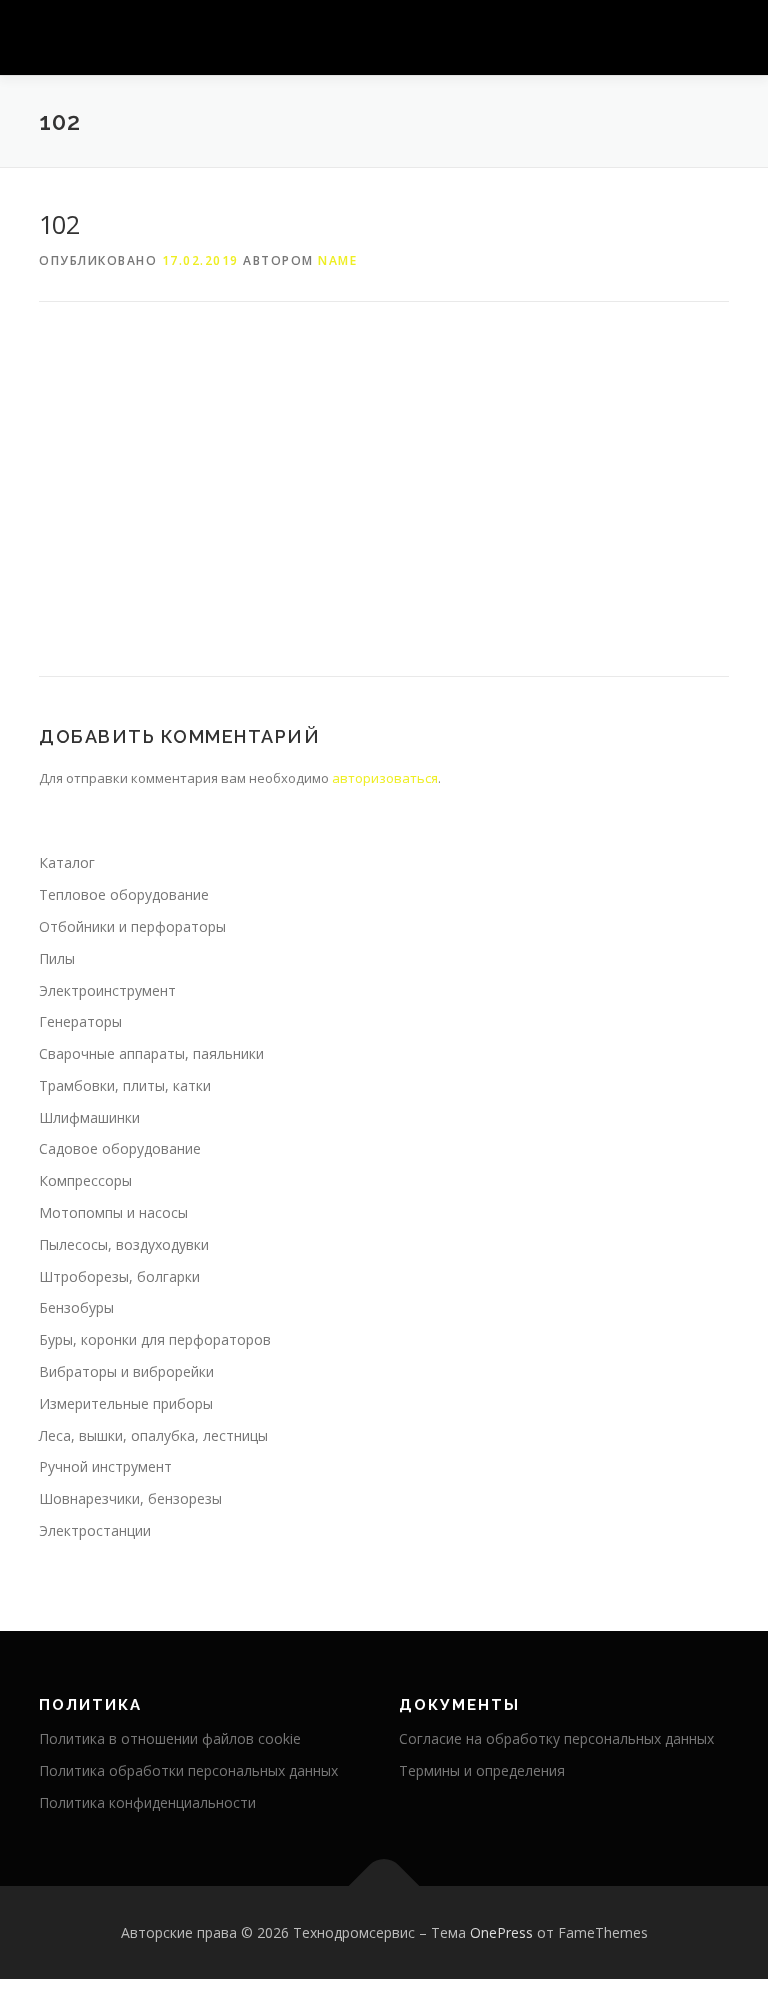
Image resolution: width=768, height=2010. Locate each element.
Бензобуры (76, 1307)
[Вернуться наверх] (384, 1885)
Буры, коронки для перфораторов (155, 1339)
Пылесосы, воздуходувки (124, 1244)
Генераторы (80, 1021)
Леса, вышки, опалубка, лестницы (153, 1435)
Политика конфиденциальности (147, 1802)
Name (337, 260)
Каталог (67, 862)
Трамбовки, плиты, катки (125, 1085)
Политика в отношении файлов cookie (170, 1738)
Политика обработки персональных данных (188, 1770)
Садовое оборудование (120, 1148)
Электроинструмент (107, 990)
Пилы (57, 958)
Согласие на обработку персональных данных (556, 1738)
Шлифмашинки (89, 1117)
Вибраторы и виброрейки (126, 1371)
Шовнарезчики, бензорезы (130, 1498)
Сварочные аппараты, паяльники (151, 1053)
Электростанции (95, 1530)
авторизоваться (385, 778)
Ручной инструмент (105, 1466)
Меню (711, 37)
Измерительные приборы (126, 1403)
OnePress (501, 1932)
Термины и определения (482, 1770)
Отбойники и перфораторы (132, 926)
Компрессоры (85, 1180)
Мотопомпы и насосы (113, 1212)
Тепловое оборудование (124, 894)
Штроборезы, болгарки (119, 1276)
